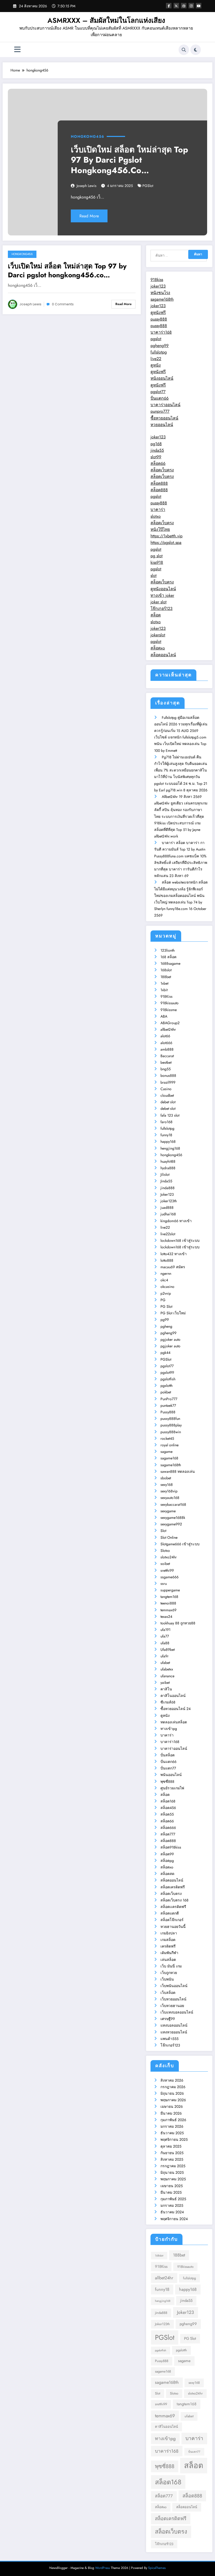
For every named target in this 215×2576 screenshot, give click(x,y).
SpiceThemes (157, 2568)
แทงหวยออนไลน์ (174, 2032)
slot (154, 575)
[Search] (184, 50)
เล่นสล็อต (168, 1960)
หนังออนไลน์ (162, 378)
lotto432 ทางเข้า (174, 1254)
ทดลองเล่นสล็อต (174, 1722)
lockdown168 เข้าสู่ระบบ (180, 1240)
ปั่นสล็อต (168, 1755)
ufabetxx (167, 1669)
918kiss (157, 280)
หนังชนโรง (160, 293)
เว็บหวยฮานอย (172, 2006)
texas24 (166, 1617)
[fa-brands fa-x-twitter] (176, 6)
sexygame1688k (173, 1518)
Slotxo (165, 1551)
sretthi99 (167, 1570)
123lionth (168, 950)
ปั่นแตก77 (168, 1768)
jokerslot (158, 635)
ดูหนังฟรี (158, 313)
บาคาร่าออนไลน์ (165, 405)
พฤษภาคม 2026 (173, 2100)
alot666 (166, 1043)
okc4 (164, 1280)
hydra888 (168, 1168)
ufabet (165, 1663)
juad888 (167, 1207)
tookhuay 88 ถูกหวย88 (178, 1623)
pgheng (166, 1326)
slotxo (156, 516)
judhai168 (168, 1214)
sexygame (168, 1511)
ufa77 (165, 1636)
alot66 (165, 1036)
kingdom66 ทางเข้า (176, 1221)
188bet (166, 977)
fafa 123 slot (170, 1115)
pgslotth (166, 1386)
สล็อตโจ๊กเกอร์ (172, 1920)
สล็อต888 (159, 483)
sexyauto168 (170, 1498)
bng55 (166, 1069)
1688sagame (170, 963)
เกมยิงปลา (169, 1933)
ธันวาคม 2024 (172, 2212)
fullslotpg (159, 352)
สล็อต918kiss (171, 1847)
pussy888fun (170, 1419)
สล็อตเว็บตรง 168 (174, 1900)
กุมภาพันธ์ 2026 (173, 2120)
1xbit (164, 990)
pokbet (166, 1392)
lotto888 (167, 1260)
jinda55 (157, 450)
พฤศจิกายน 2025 (174, 2139)
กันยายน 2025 (172, 2153)
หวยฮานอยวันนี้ (173, 1927)
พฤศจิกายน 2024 (174, 2219)
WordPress (103, 2568)
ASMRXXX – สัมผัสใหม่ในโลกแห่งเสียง (106, 20)
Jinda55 (166, 1181)
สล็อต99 (167, 1854)
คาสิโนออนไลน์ (173, 1696)
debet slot (168, 1102)
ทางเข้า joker (162, 595)
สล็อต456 (168, 1808)
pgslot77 (158, 392)
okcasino (167, 1287)
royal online (170, 1445)
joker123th (169, 1201)
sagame (166, 1452)
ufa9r (165, 1656)
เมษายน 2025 (172, 2186)
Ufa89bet (168, 1650)
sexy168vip (169, 1491)
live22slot (168, 1234)
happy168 (168, 1141)
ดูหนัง (156, 365)
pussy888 (159, 319)
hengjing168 (170, 1148)
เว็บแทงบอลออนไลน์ (177, 2012)
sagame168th (162, 299)
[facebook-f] (169, 6)
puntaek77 (168, 1405)
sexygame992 (171, 1524)
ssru (164, 1584)
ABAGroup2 (170, 1023)
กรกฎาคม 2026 (173, 2087)
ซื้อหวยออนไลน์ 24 (176, 1709)
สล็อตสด (167, 1874)
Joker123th (162, 2324)
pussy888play (171, 1425)
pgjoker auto (170, 1339)
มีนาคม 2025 (171, 2192)
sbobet (166, 1478)
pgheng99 (160, 346)
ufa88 (165, 1643)
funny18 (166, 1135)
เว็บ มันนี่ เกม (171, 1966)
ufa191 (165, 1630)
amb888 (167, 1049)
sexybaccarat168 (173, 1504)
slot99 (156, 457)
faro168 (166, 1122)
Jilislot (165, 1174)
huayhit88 (168, 1161)
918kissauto (170, 1003)
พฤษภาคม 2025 (173, 2179)
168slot (166, 970)
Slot (163, 1531)
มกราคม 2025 (172, 2205)
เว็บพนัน (167, 1979)
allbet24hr (168, 1029)
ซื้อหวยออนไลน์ (164, 418)
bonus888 (168, 1075)
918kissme (169, 1010)
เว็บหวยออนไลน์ (173, 1999)
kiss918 (157, 562)
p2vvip (166, 1293)
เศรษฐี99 (168, 2019)
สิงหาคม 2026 (172, 2080)
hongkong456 (87, 136)
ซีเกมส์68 (168, 1702)
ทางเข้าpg (169, 1729)
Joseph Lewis (87, 186)
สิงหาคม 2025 (172, 2159)
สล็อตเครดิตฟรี (173, 1887)
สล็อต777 (168, 1834)
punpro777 (160, 411)
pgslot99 (167, 1372)
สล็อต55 (167, 1814)
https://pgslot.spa (166, 542)
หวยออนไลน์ (162, 425)
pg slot (157, 556)
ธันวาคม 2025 (172, 2133)
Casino (166, 1089)
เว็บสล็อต (168, 1993)
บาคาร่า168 (161, 332)
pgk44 (165, 1353)
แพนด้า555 (170, 2039)
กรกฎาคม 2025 (173, 2166)
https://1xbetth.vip (166, 536)
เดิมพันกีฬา (169, 1953)
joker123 (158, 286)
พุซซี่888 (167, 1781)
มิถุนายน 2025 (172, 2172)
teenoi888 (168, 1603)
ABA (164, 1016)
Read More (89, 216)
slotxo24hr (169, 1557)
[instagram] (191, 6)
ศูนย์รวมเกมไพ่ (172, 1788)
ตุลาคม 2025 (171, 2146)
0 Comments (63, 304)
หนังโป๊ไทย (160, 529)
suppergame (170, 1590)
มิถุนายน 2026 (172, 2093)
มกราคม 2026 (172, 2126)
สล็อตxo (158, 648)
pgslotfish (168, 1379)
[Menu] (17, 50)
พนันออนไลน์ (171, 1775)
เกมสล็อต (168, 1940)
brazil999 (168, 1082)
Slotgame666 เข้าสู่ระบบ (180, 1544)
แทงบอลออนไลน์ (174, 2025)
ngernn (166, 1273)
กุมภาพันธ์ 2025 (173, 2199)
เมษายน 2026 (172, 2106)
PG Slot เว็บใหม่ (173, 1313)
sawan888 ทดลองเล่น (178, 1471)
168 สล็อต (168, 957)
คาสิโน (166, 1689)
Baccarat (167, 1056)
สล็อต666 (168, 1828)
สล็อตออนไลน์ (163, 655)
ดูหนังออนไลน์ (163, 589)
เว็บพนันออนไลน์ (174, 1986)
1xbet (164, 983)
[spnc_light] (196, 50)
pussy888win (171, 1432)
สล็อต (156, 615)
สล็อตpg (167, 1861)
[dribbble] (184, 6)
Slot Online (169, 1537)
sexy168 (167, 1485)
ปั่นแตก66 (160, 398)
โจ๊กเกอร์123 (162, 608)
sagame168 (169, 1458)
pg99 (165, 1320)
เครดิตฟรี (168, 1946)
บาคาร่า (158, 509)
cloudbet (167, 1095)
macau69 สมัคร (173, 1267)
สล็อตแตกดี (170, 1913)
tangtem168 (169, 1597)
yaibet (165, 1683)
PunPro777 (169, 1399)
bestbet (166, 1062)
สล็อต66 (158, 463)
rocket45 (167, 1438)
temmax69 (168, 1610)
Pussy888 (168, 1412)
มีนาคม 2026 (171, 2113)
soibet (165, 1564)
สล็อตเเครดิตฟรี (173, 1907)
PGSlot (148, 186)
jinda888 (168, 1188)
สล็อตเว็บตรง (162, 470)
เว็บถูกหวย (169, 1973)
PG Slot (166, 1306)
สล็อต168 (168, 1801)
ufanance (167, 1676)
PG (163, 1300)
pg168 (156, 444)
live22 (156, 359)
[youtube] (199, 6)
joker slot (158, 602)
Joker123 (167, 1194)
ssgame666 (170, 1577)
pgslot (156, 339)
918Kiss (166, 996)
